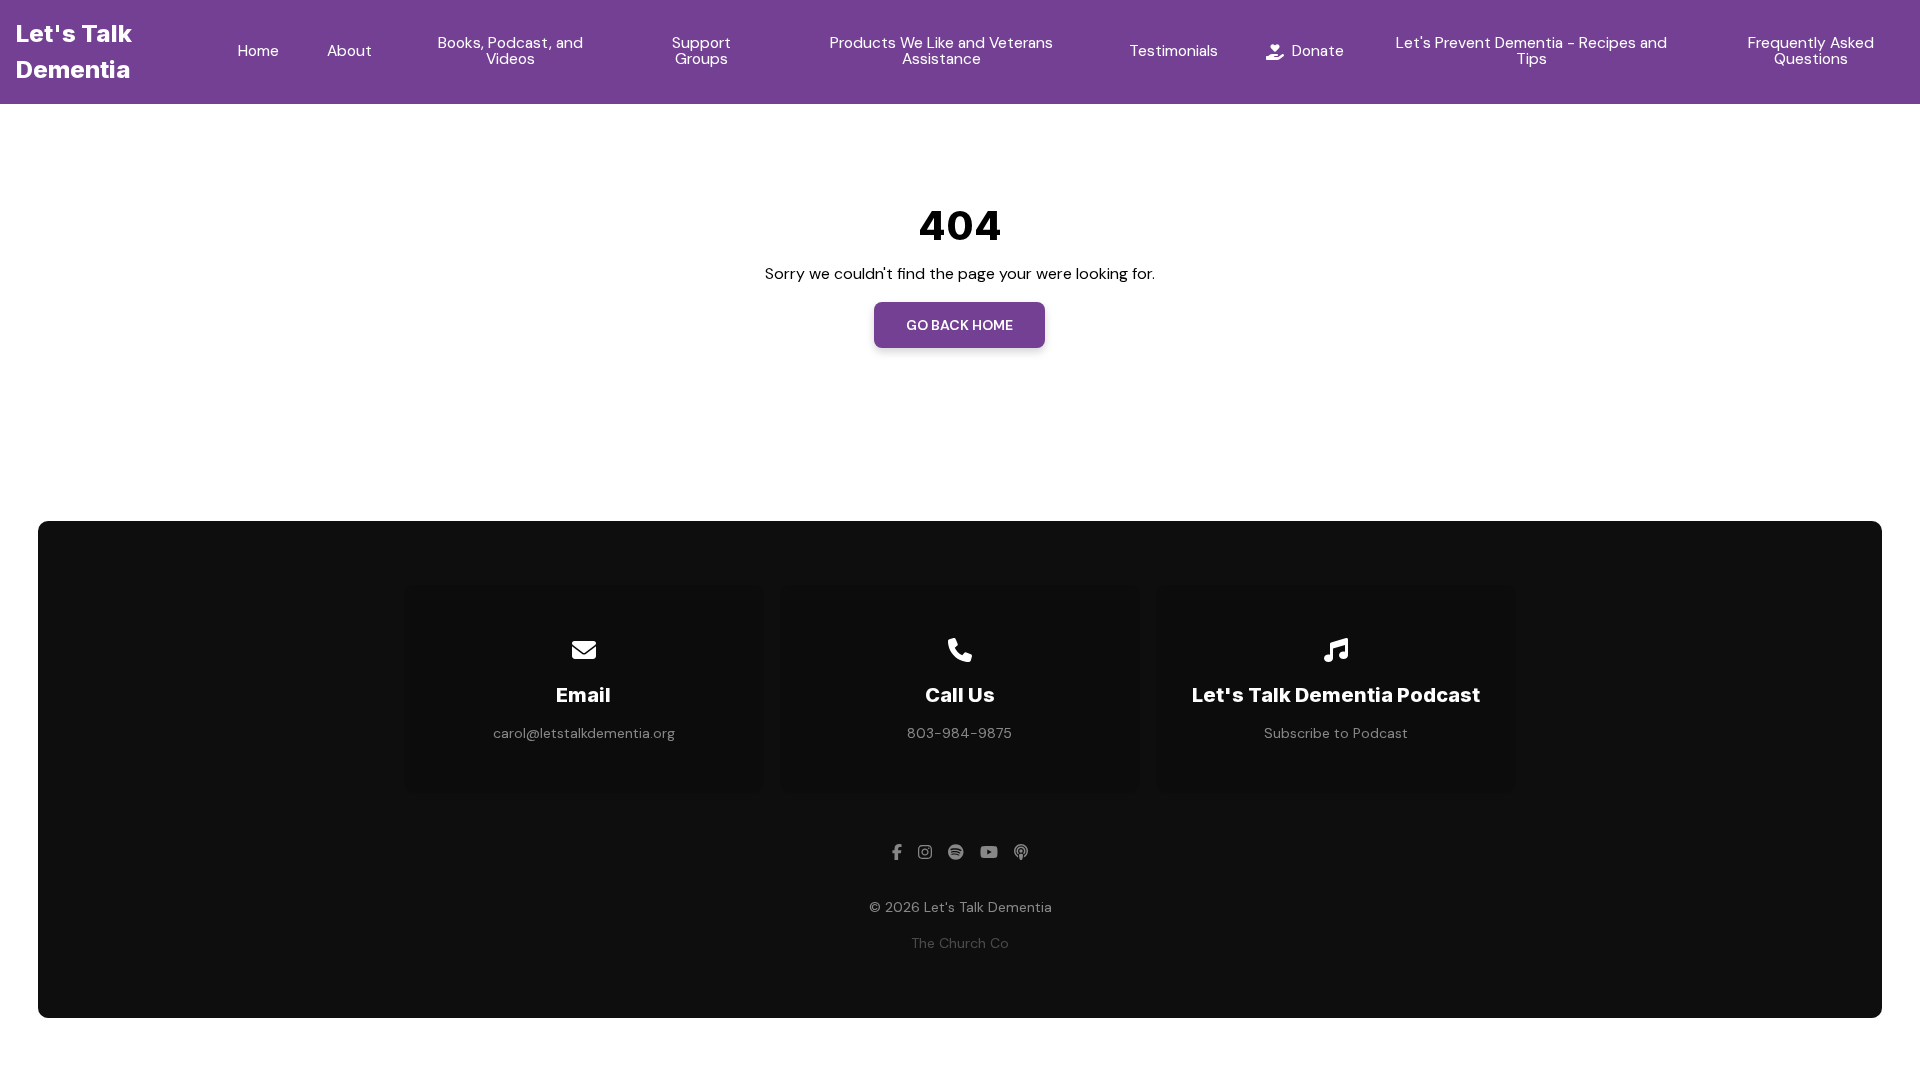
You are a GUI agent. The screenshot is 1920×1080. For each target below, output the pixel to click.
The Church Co (960, 943)
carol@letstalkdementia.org (584, 733)
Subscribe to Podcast (1336, 733)
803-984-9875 (959, 733)
